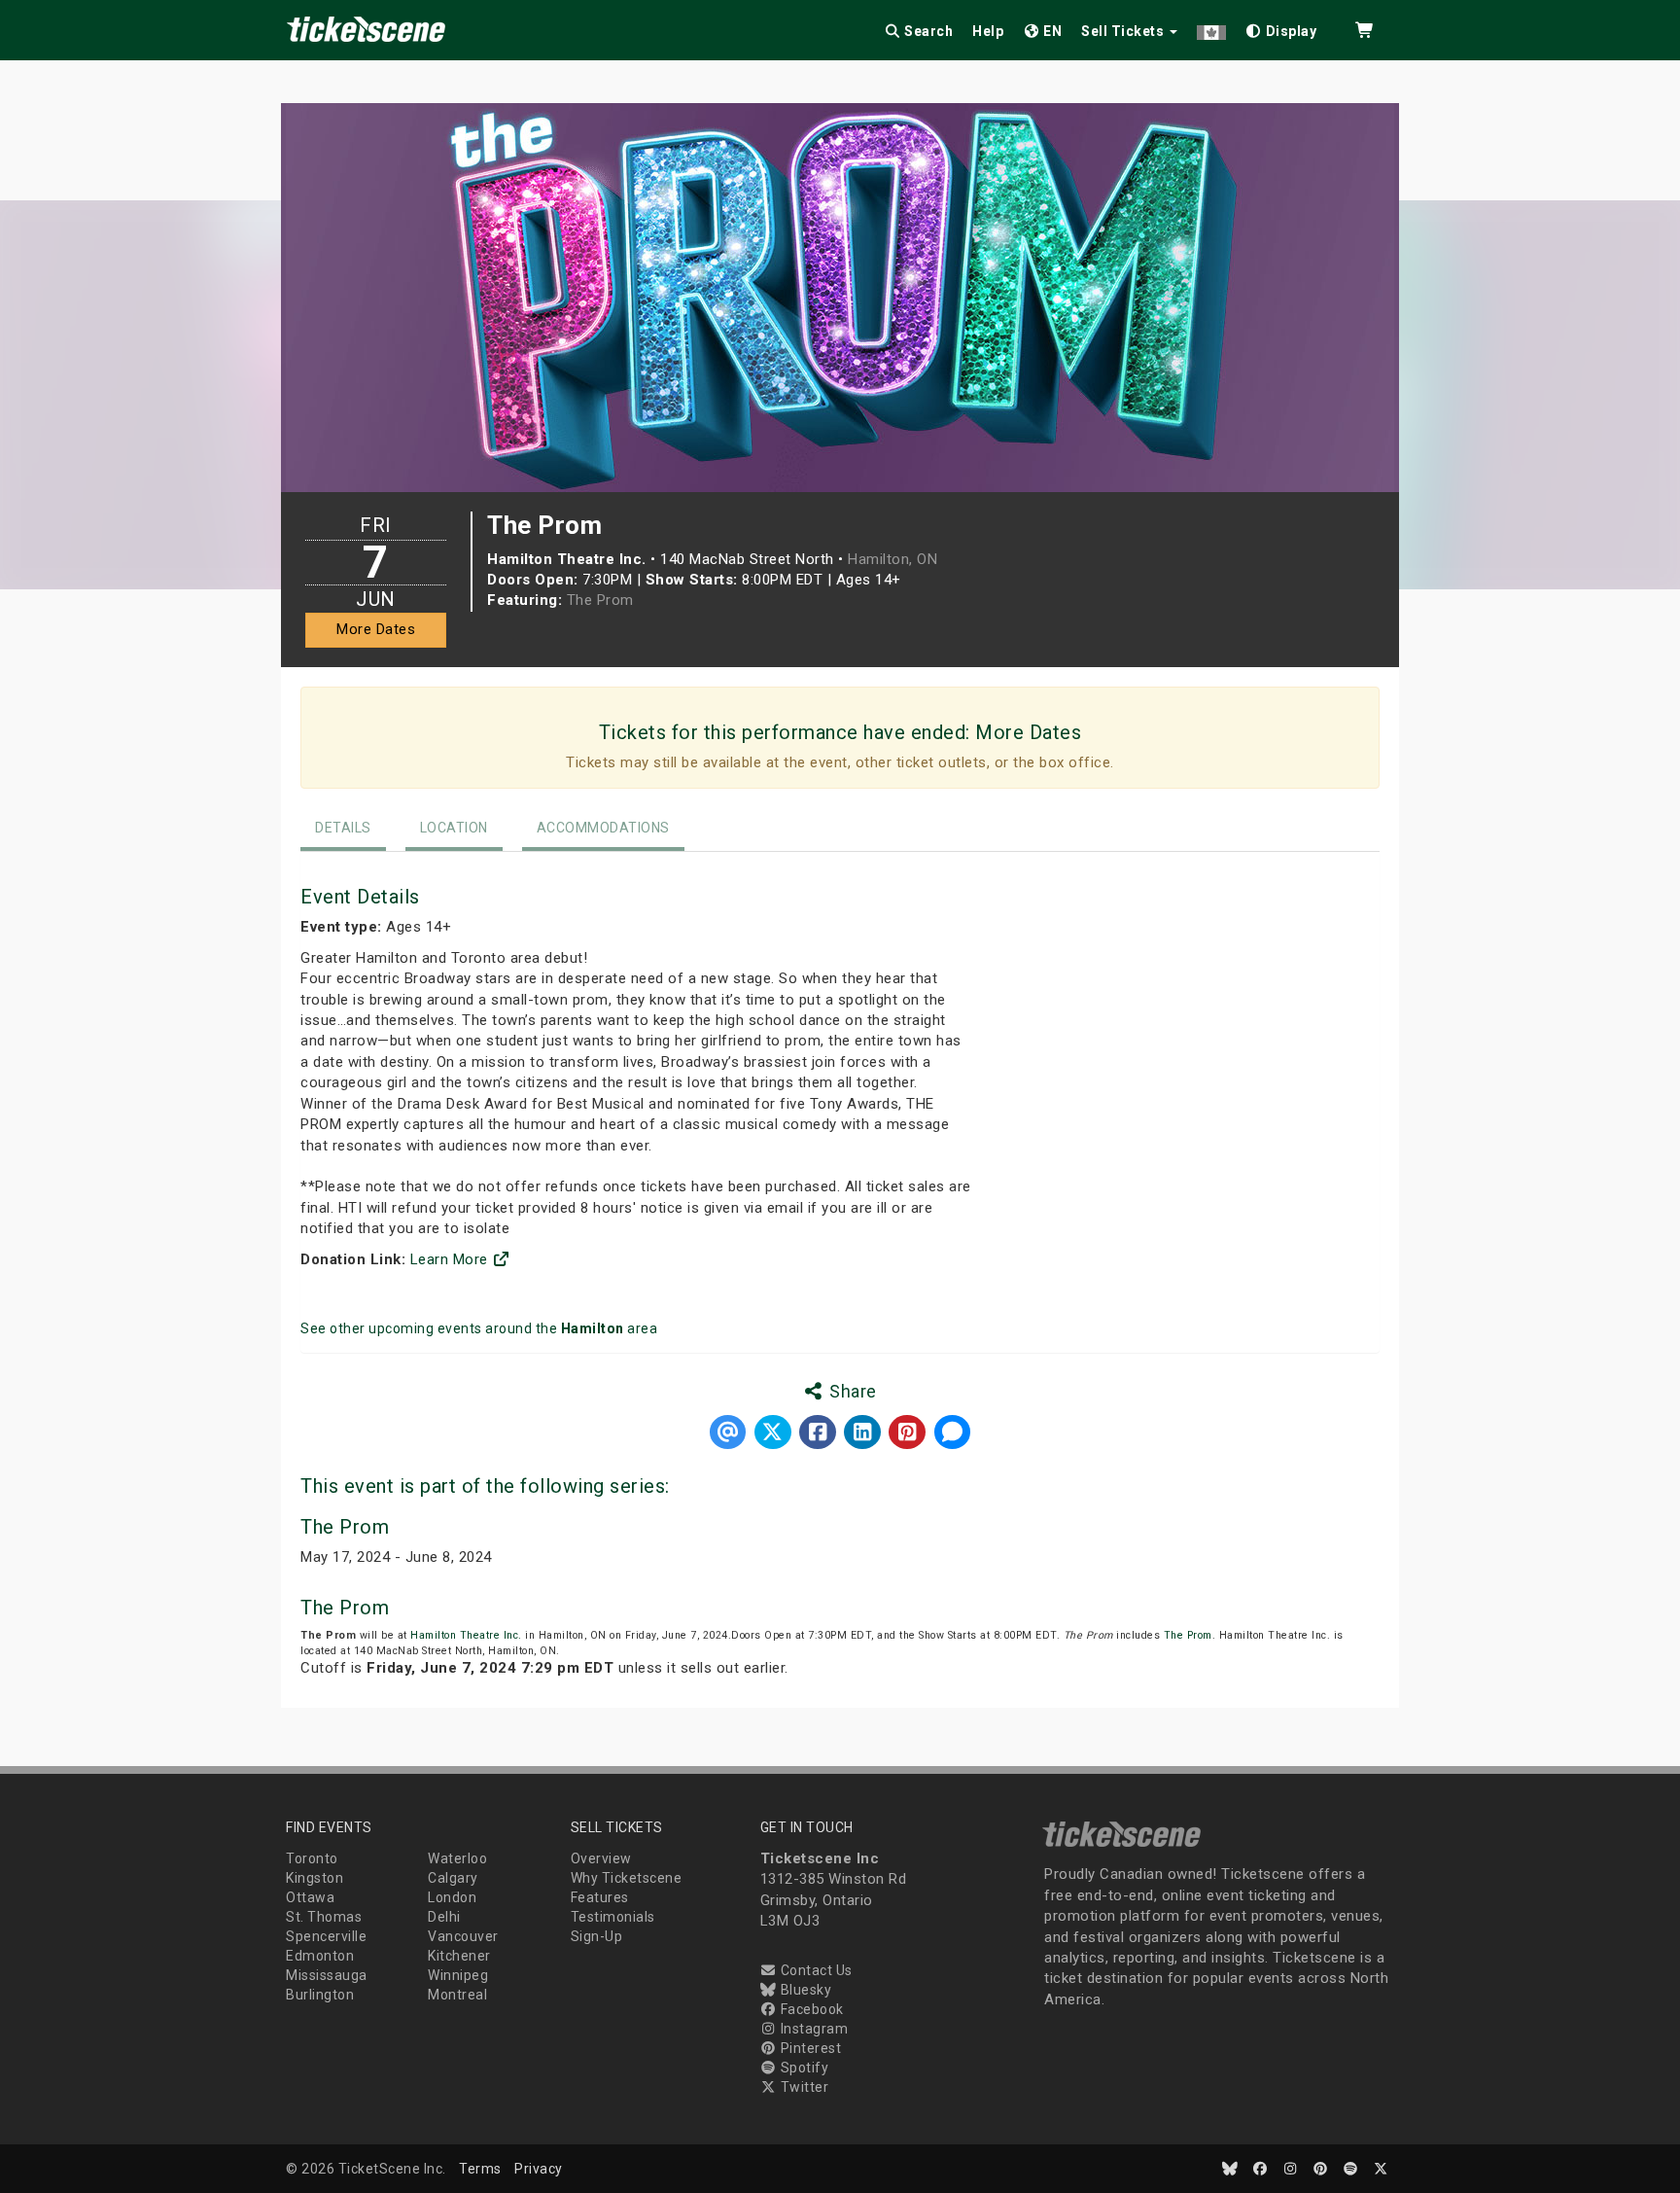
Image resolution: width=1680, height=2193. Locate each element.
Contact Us (815, 1970)
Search (927, 31)
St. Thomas (324, 1917)
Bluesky (804, 1990)
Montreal (457, 1995)
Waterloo (457, 1858)
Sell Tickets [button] (1124, 31)
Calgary (453, 1878)
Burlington (320, 1995)
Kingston (315, 1878)
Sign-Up (597, 1936)
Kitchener (459, 1956)
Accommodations (603, 828)
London (452, 1897)
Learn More (452, 1259)
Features (600, 1897)
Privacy (539, 2169)
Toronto (312, 1858)
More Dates (376, 629)
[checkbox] (1281, 28)
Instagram (812, 2029)
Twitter (803, 2087)
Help (988, 31)
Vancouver (463, 1936)
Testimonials (613, 1917)
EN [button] (1051, 31)
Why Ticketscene (627, 1878)
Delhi (444, 1917)
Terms (480, 2169)
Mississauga (327, 1975)
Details (343, 828)
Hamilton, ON (892, 559)
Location (454, 828)
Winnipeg (458, 1975)
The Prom (600, 600)
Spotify (803, 2068)
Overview (601, 1858)
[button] (1211, 28)
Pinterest (809, 2048)
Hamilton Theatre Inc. (466, 1635)
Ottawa (310, 1897)
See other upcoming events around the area (479, 1328)
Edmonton (320, 1956)
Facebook (810, 2009)
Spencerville (326, 1936)
